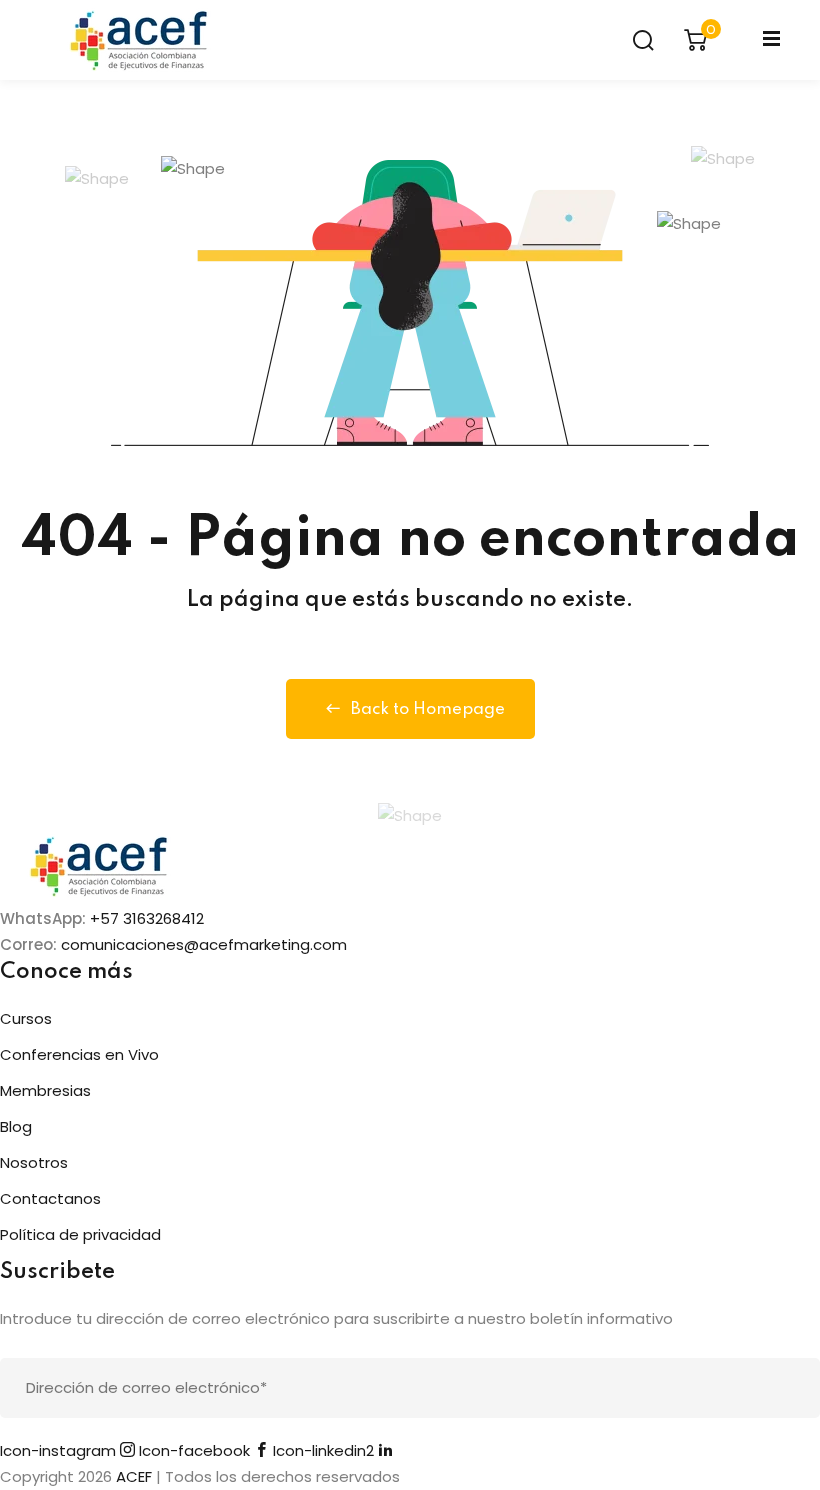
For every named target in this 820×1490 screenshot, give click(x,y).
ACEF (134, 1476)
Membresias (45, 1090)
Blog (16, 1126)
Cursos (26, 1018)
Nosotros (34, 1162)
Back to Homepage (428, 709)
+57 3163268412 (147, 918)
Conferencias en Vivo (79, 1054)
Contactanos (50, 1198)
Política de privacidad (80, 1234)
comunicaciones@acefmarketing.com (204, 944)
